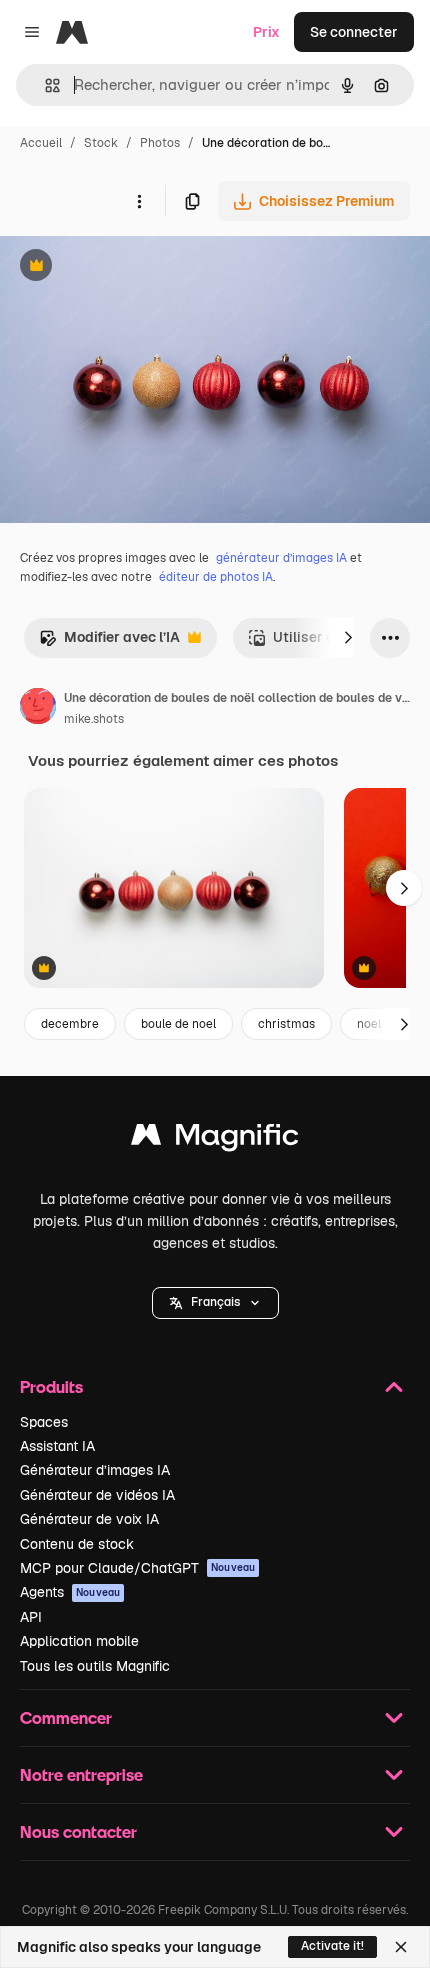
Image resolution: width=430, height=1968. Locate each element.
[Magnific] (215, 1139)
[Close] (401, 1947)
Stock (101, 143)
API (31, 1617)
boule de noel (178, 1024)
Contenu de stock (77, 1544)
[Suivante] (348, 638)
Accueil (41, 143)
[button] (215, 1303)
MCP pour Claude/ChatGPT (137, 1568)
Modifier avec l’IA (109, 642)
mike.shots (94, 719)
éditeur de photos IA (216, 577)
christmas (286, 1024)
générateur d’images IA (281, 558)
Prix (266, 32)
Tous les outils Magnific (95, 1666)
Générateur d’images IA (95, 1470)
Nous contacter (78, 1831)
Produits (51, 1386)
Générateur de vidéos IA (97, 1495)
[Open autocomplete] (44, 85)
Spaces (44, 1422)
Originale (132, 267)
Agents (70, 1592)
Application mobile (79, 1641)
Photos (160, 143)
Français (215, 1302)
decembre (70, 1024)
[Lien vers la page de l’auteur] (38, 709)
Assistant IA (57, 1446)
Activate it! (332, 1946)
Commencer (66, 1717)
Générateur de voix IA (89, 1519)
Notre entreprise (81, 1774)
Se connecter (354, 32)
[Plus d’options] (139, 201)
